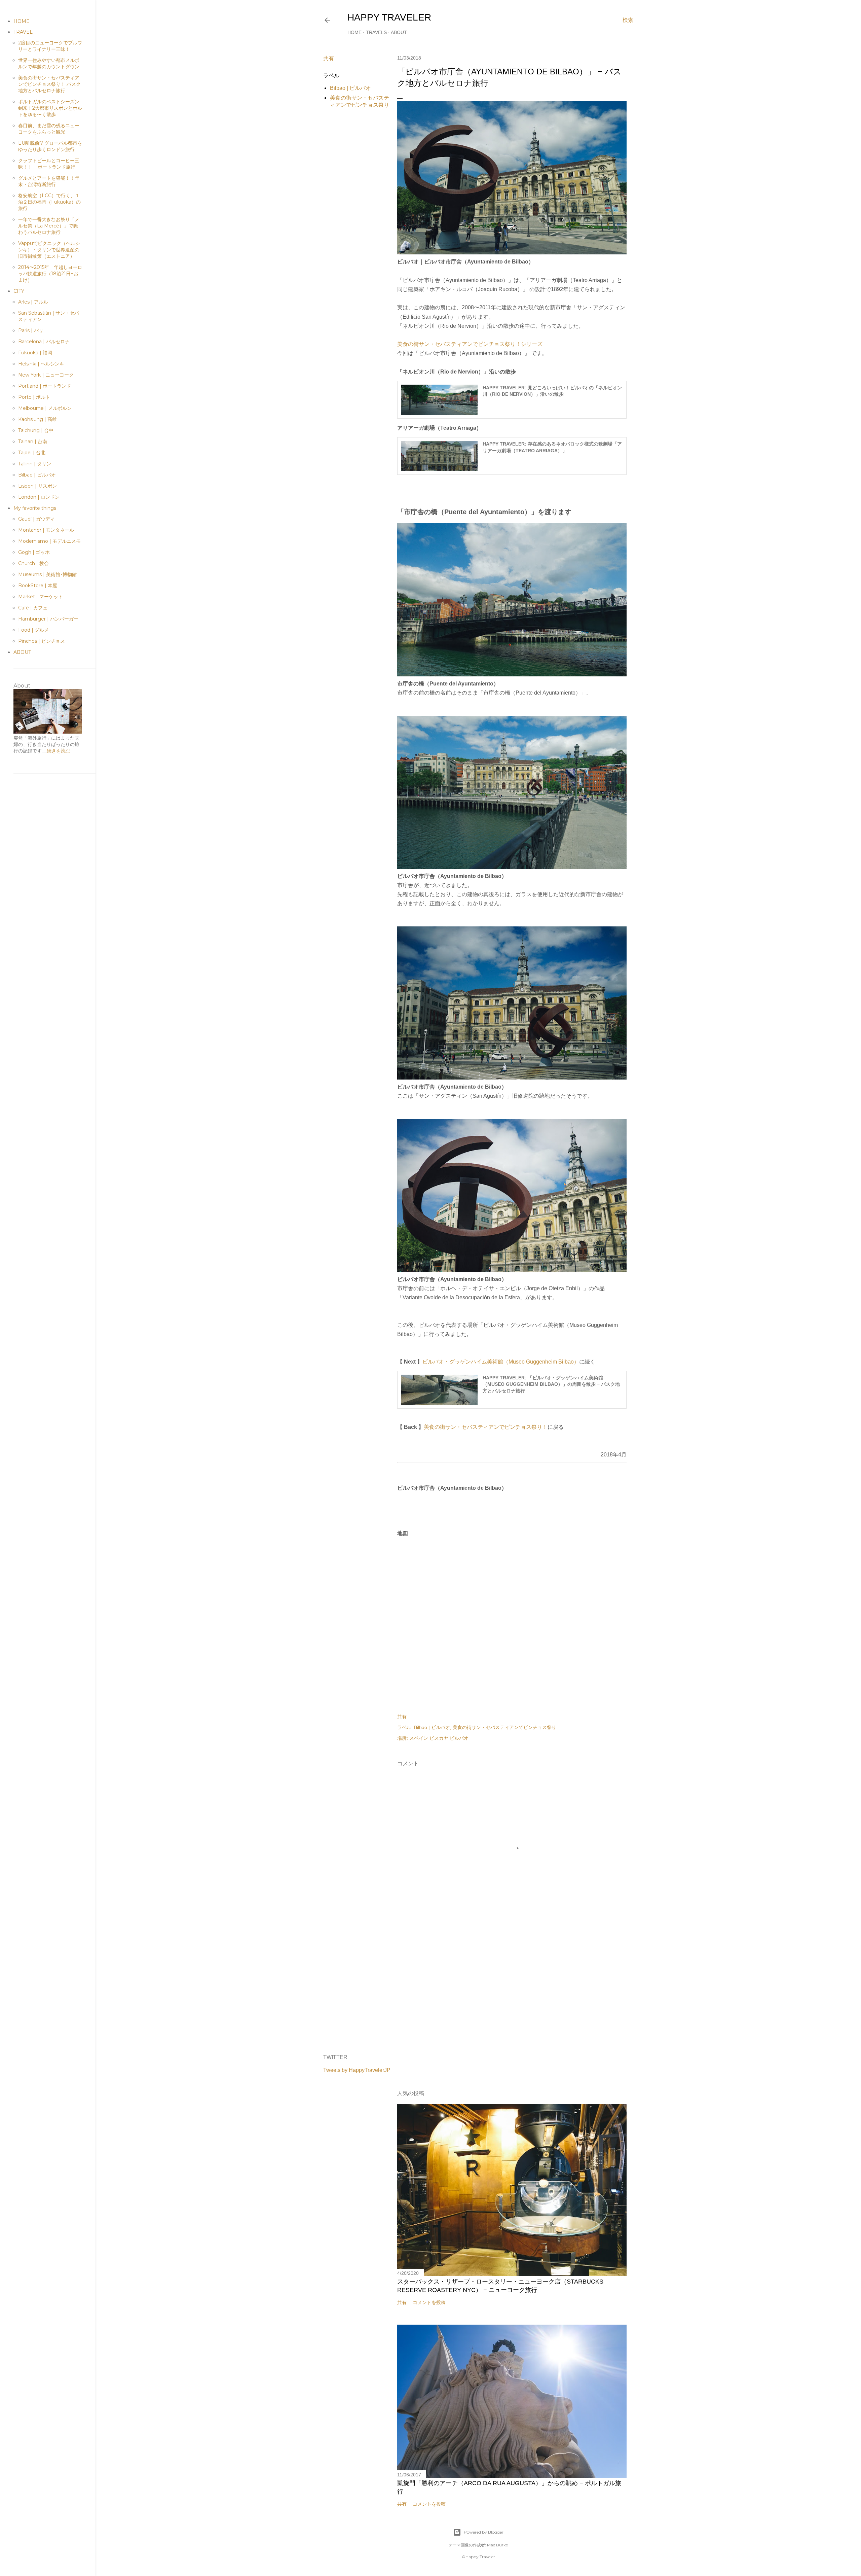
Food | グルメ (33, 630)
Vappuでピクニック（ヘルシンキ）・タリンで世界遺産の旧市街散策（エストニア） (49, 250)
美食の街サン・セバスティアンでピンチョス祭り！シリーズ (470, 344)
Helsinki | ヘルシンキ (41, 364)
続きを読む (59, 751)
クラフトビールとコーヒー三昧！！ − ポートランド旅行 (49, 164)
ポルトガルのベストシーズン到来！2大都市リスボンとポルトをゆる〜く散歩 (50, 108)
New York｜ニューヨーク (46, 375)
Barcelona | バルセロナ (44, 342)
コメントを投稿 (429, 2302)
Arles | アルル (33, 302)
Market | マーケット (41, 597)
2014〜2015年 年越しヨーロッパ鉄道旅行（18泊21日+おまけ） (50, 274)
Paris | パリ (31, 330)
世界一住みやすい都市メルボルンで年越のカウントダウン (49, 63)
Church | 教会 (33, 563)
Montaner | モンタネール (46, 530)
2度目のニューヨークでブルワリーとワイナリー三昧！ (50, 46)
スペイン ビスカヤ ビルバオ (439, 1738)
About (399, 32)
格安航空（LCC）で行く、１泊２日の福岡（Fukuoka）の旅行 (49, 202)
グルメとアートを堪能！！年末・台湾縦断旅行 (49, 181)
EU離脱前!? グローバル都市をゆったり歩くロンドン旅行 (50, 146)
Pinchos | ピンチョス (42, 641)
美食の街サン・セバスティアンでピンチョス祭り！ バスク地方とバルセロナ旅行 (49, 84)
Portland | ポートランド (45, 386)
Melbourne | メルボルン (45, 408)
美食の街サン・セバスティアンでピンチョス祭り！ (486, 1427)
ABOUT (22, 652)
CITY (19, 291)
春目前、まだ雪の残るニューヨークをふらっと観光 (49, 129)
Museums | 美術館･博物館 (47, 574)
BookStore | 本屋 (38, 586)
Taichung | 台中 (36, 430)
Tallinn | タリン (35, 464)
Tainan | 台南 (33, 442)
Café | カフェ (33, 608)
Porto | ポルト (34, 397)
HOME (22, 21)
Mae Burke (497, 2545)
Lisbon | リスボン (38, 486)
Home (354, 32)
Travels (376, 32)
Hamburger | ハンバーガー (48, 619)
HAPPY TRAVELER (389, 17)
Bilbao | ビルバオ (350, 88)
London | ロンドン (39, 497)
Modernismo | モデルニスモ (49, 541)
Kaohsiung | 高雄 (38, 419)
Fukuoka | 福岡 (35, 353)
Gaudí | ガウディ (36, 519)
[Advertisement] (512, 1990)
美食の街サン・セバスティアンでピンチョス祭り (504, 1727)
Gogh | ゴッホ (34, 552)
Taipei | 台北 (32, 453)
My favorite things (35, 508)
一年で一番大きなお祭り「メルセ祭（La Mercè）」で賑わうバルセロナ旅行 (49, 226)
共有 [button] (329, 58)
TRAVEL (23, 32)
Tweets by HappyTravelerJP (357, 2070)
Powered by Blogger (484, 2532)
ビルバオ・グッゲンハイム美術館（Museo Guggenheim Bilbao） (501, 1362)
